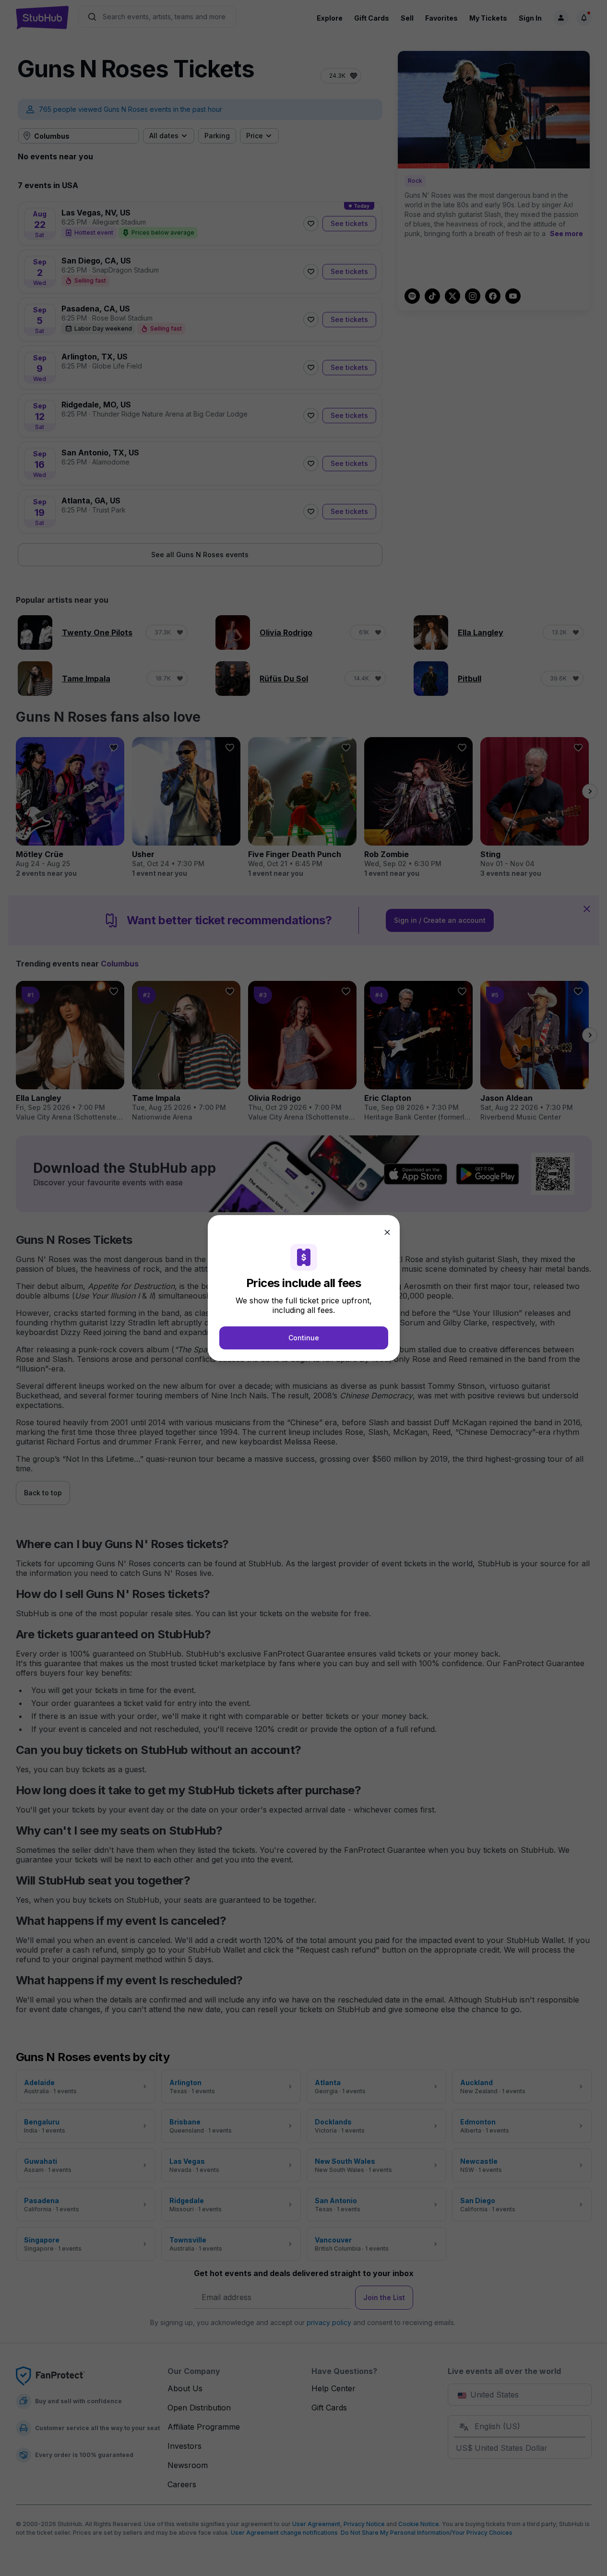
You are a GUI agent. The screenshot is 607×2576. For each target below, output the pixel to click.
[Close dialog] (387, 1232)
